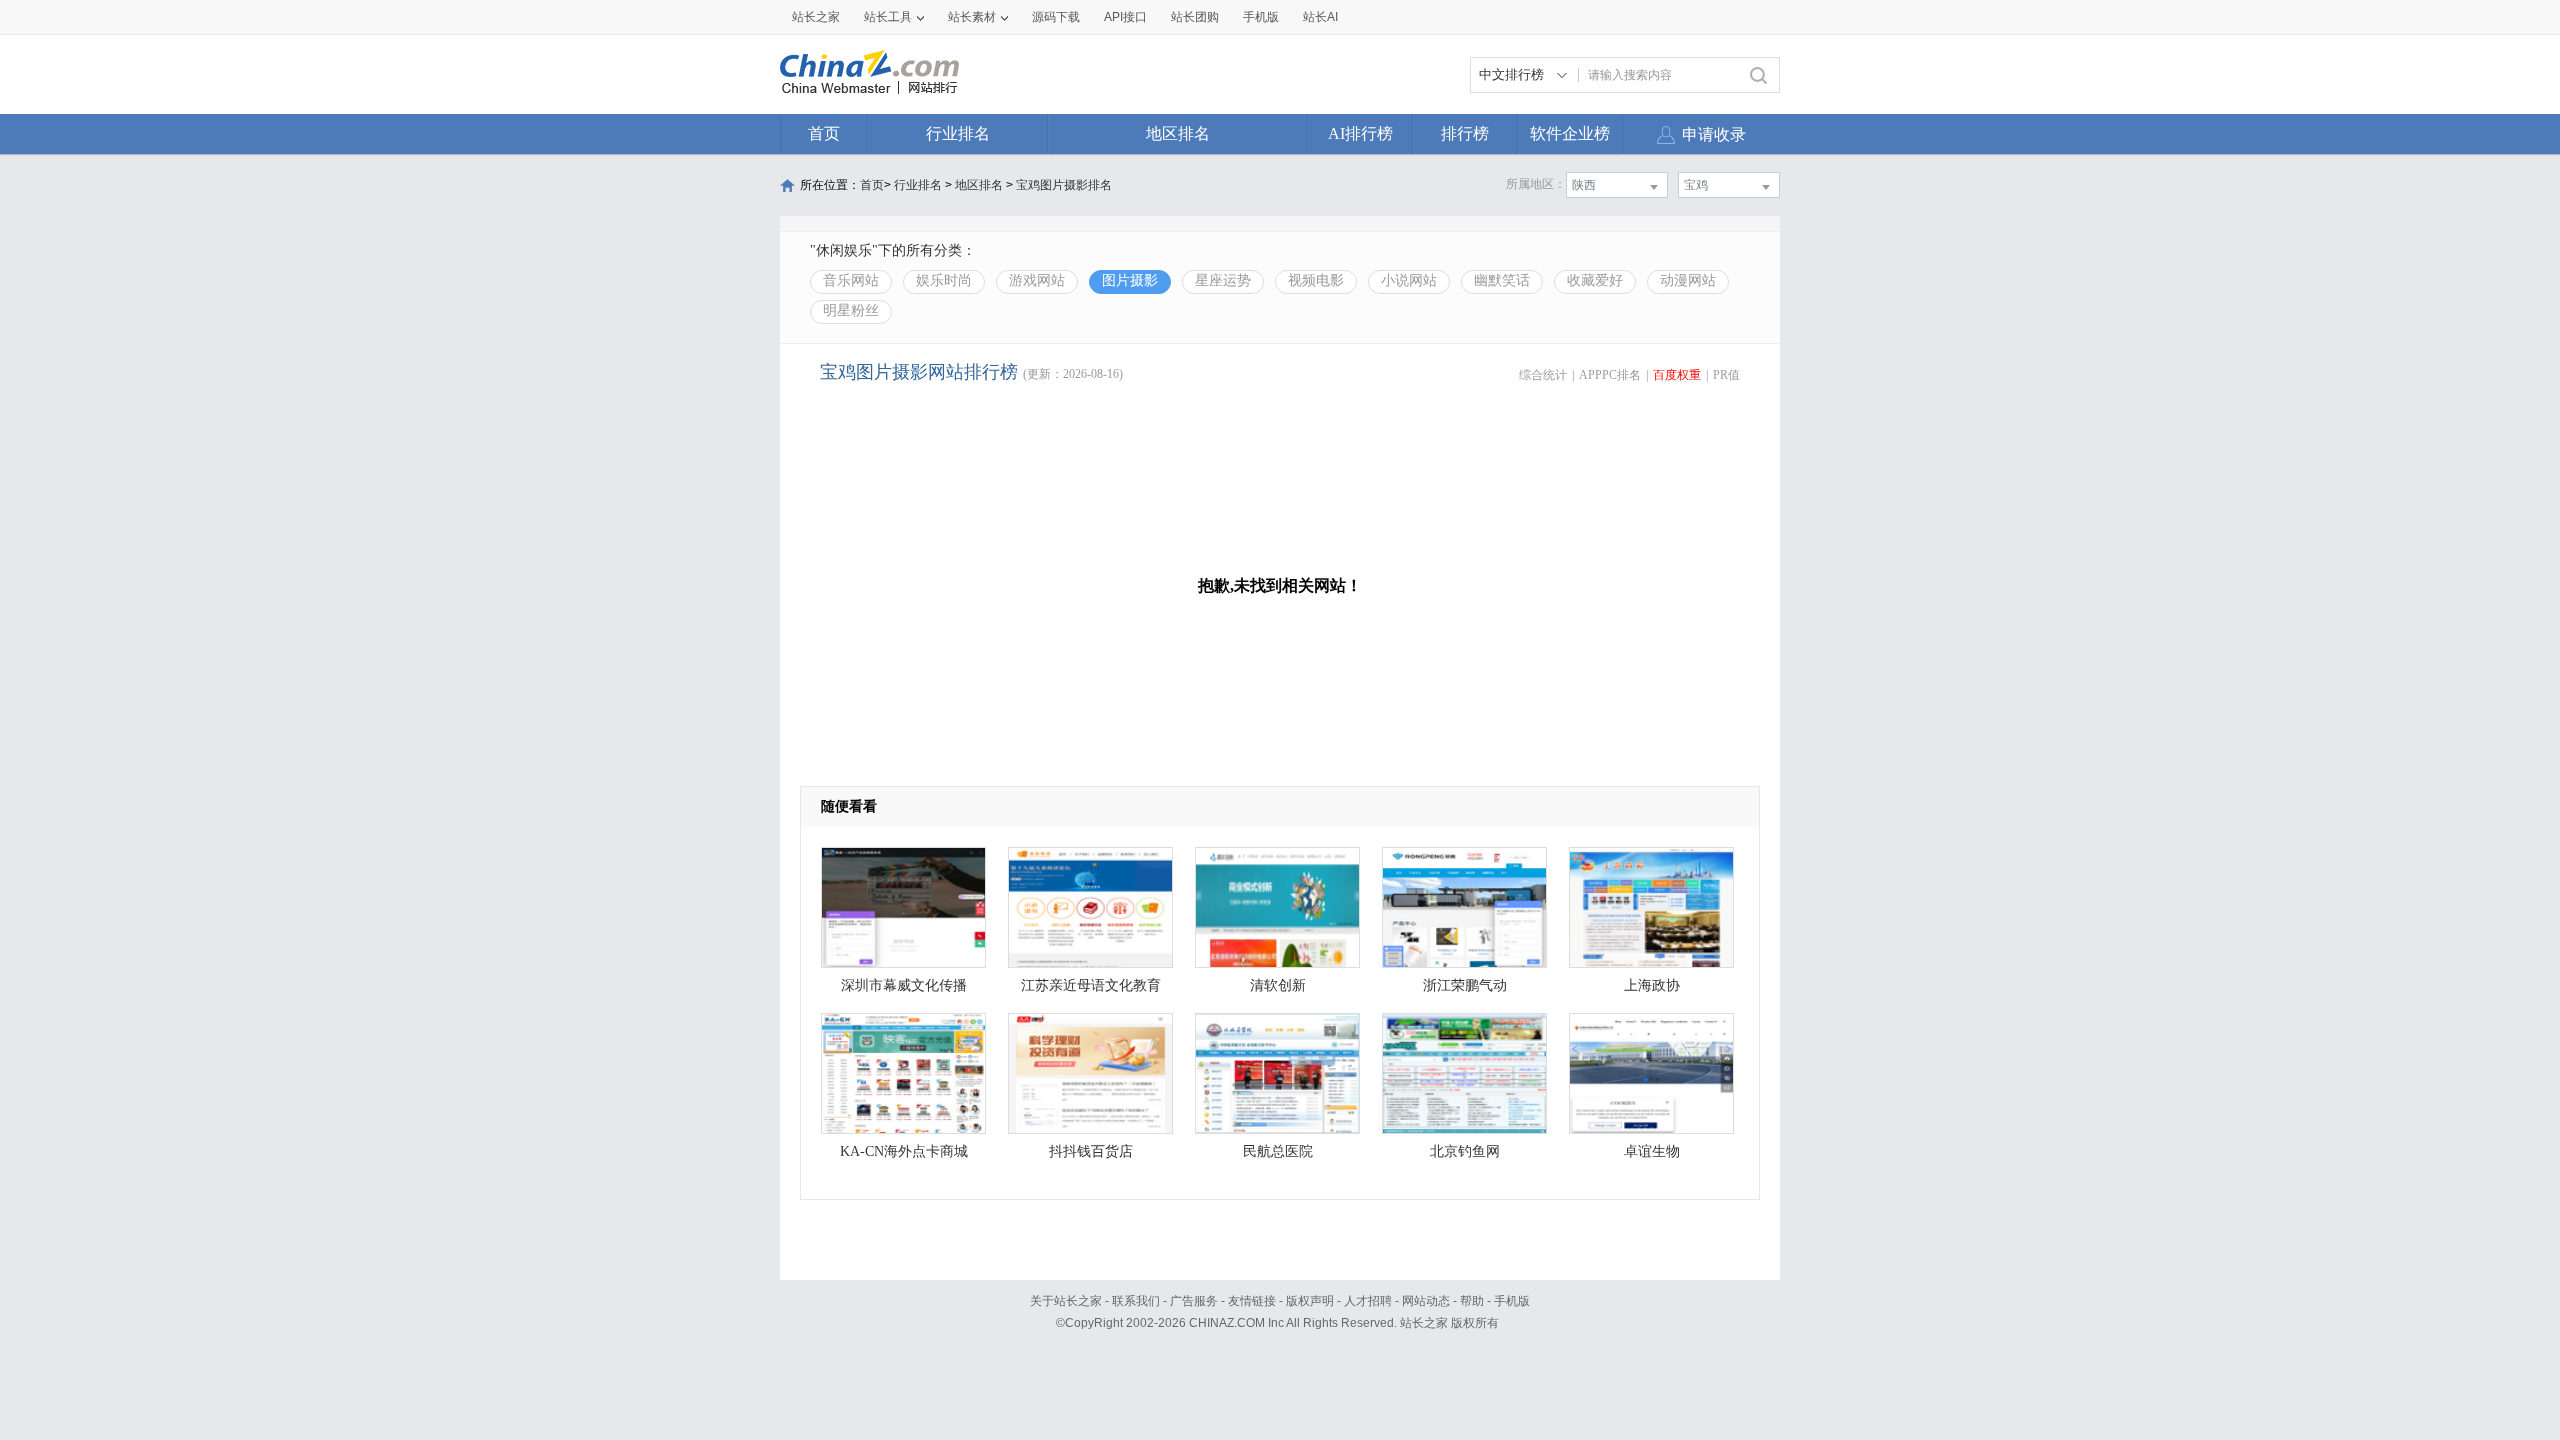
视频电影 (1316, 280)
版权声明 (1310, 1301)
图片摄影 (1130, 280)
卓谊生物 (1652, 1151)
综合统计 (1543, 375)
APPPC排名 (1610, 375)
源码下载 (1056, 17)
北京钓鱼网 (1465, 1151)
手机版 (1512, 1301)
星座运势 (1223, 280)
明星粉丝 (851, 310)
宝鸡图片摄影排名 (1064, 185)
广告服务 (1194, 1301)
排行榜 (1465, 133)
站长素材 (972, 17)
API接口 (1125, 17)
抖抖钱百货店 (1091, 1151)
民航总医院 (1278, 1151)
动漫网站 (1688, 280)
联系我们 (1136, 1301)
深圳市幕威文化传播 (904, 985)
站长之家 (816, 17)
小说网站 (1409, 280)
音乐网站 (851, 280)
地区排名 (1178, 133)
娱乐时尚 (944, 280)
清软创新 (1278, 985)
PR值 (1726, 375)
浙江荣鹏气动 (1465, 985)
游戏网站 (1037, 280)
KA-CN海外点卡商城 (904, 1151)
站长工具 (888, 17)
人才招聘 (1368, 1301)
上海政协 (1652, 985)
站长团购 (1195, 17)
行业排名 (958, 133)
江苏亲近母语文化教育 (1091, 985)
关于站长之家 (1066, 1301)
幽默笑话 (1502, 280)
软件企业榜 (1570, 133)
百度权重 (1677, 375)
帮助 (1472, 1301)
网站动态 (1426, 1301)
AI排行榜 (1360, 133)
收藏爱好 (1595, 280)
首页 (824, 133)
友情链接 (1252, 1301)
